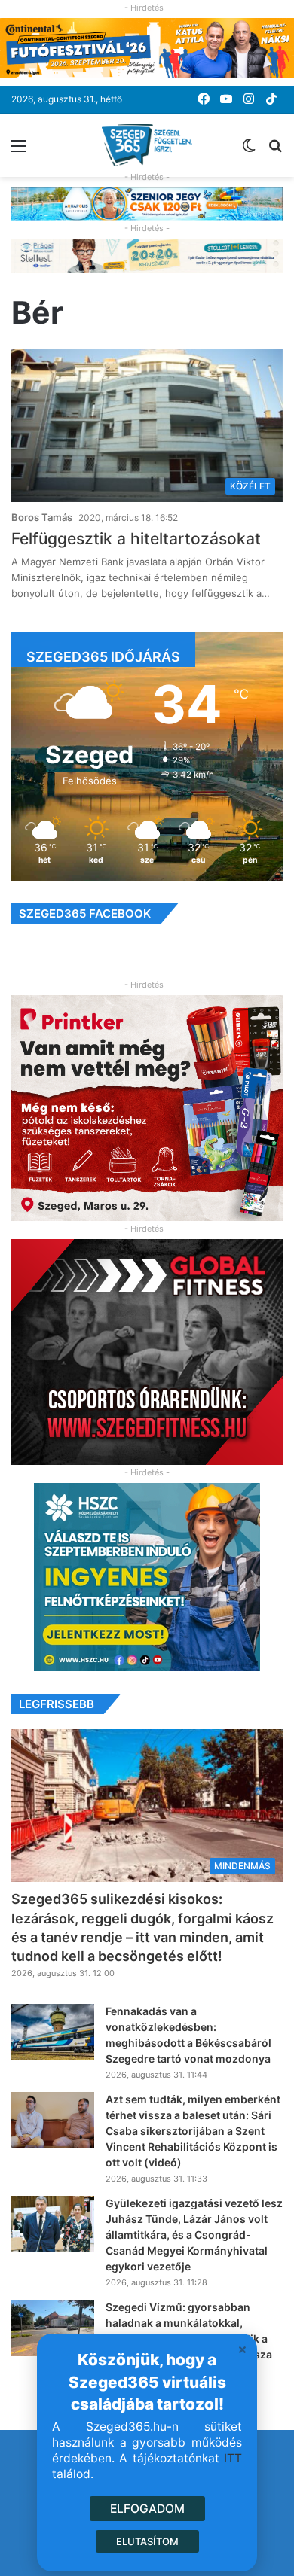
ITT (233, 2458)
